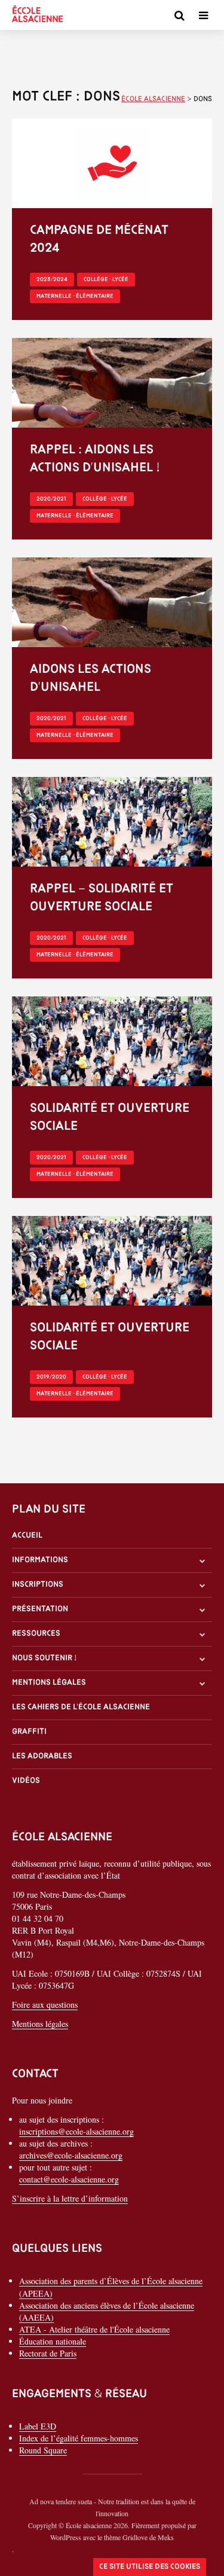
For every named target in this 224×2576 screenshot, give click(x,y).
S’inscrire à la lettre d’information (70, 2198)
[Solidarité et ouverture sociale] (112, 1040)
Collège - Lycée (106, 280)
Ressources (36, 1634)
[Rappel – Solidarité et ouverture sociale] (112, 820)
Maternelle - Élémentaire (75, 296)
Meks (166, 2537)
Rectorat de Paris (48, 2353)
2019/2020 (51, 1377)
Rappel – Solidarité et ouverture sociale (102, 898)
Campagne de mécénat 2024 (99, 240)
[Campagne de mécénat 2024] (112, 162)
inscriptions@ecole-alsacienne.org (76, 2131)
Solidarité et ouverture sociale (110, 1118)
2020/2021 (51, 499)
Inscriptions (38, 1585)
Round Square (43, 2450)
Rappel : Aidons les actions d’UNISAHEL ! (95, 459)
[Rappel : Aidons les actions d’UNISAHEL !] (112, 381)
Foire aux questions (45, 2005)
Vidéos (26, 1781)
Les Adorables (42, 1756)
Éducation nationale (53, 2341)
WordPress (66, 2537)
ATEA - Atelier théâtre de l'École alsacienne (94, 2329)
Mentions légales (49, 1683)
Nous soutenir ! (45, 1658)
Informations (40, 1560)
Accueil (27, 1536)
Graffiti (29, 1732)
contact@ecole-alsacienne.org (69, 2179)
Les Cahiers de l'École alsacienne (81, 1707)
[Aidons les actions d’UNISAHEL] (112, 601)
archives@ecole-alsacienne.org (71, 2155)
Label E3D (38, 2426)
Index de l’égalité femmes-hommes (79, 2438)
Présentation (40, 1609)
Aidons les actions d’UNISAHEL (90, 679)
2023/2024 (52, 280)
